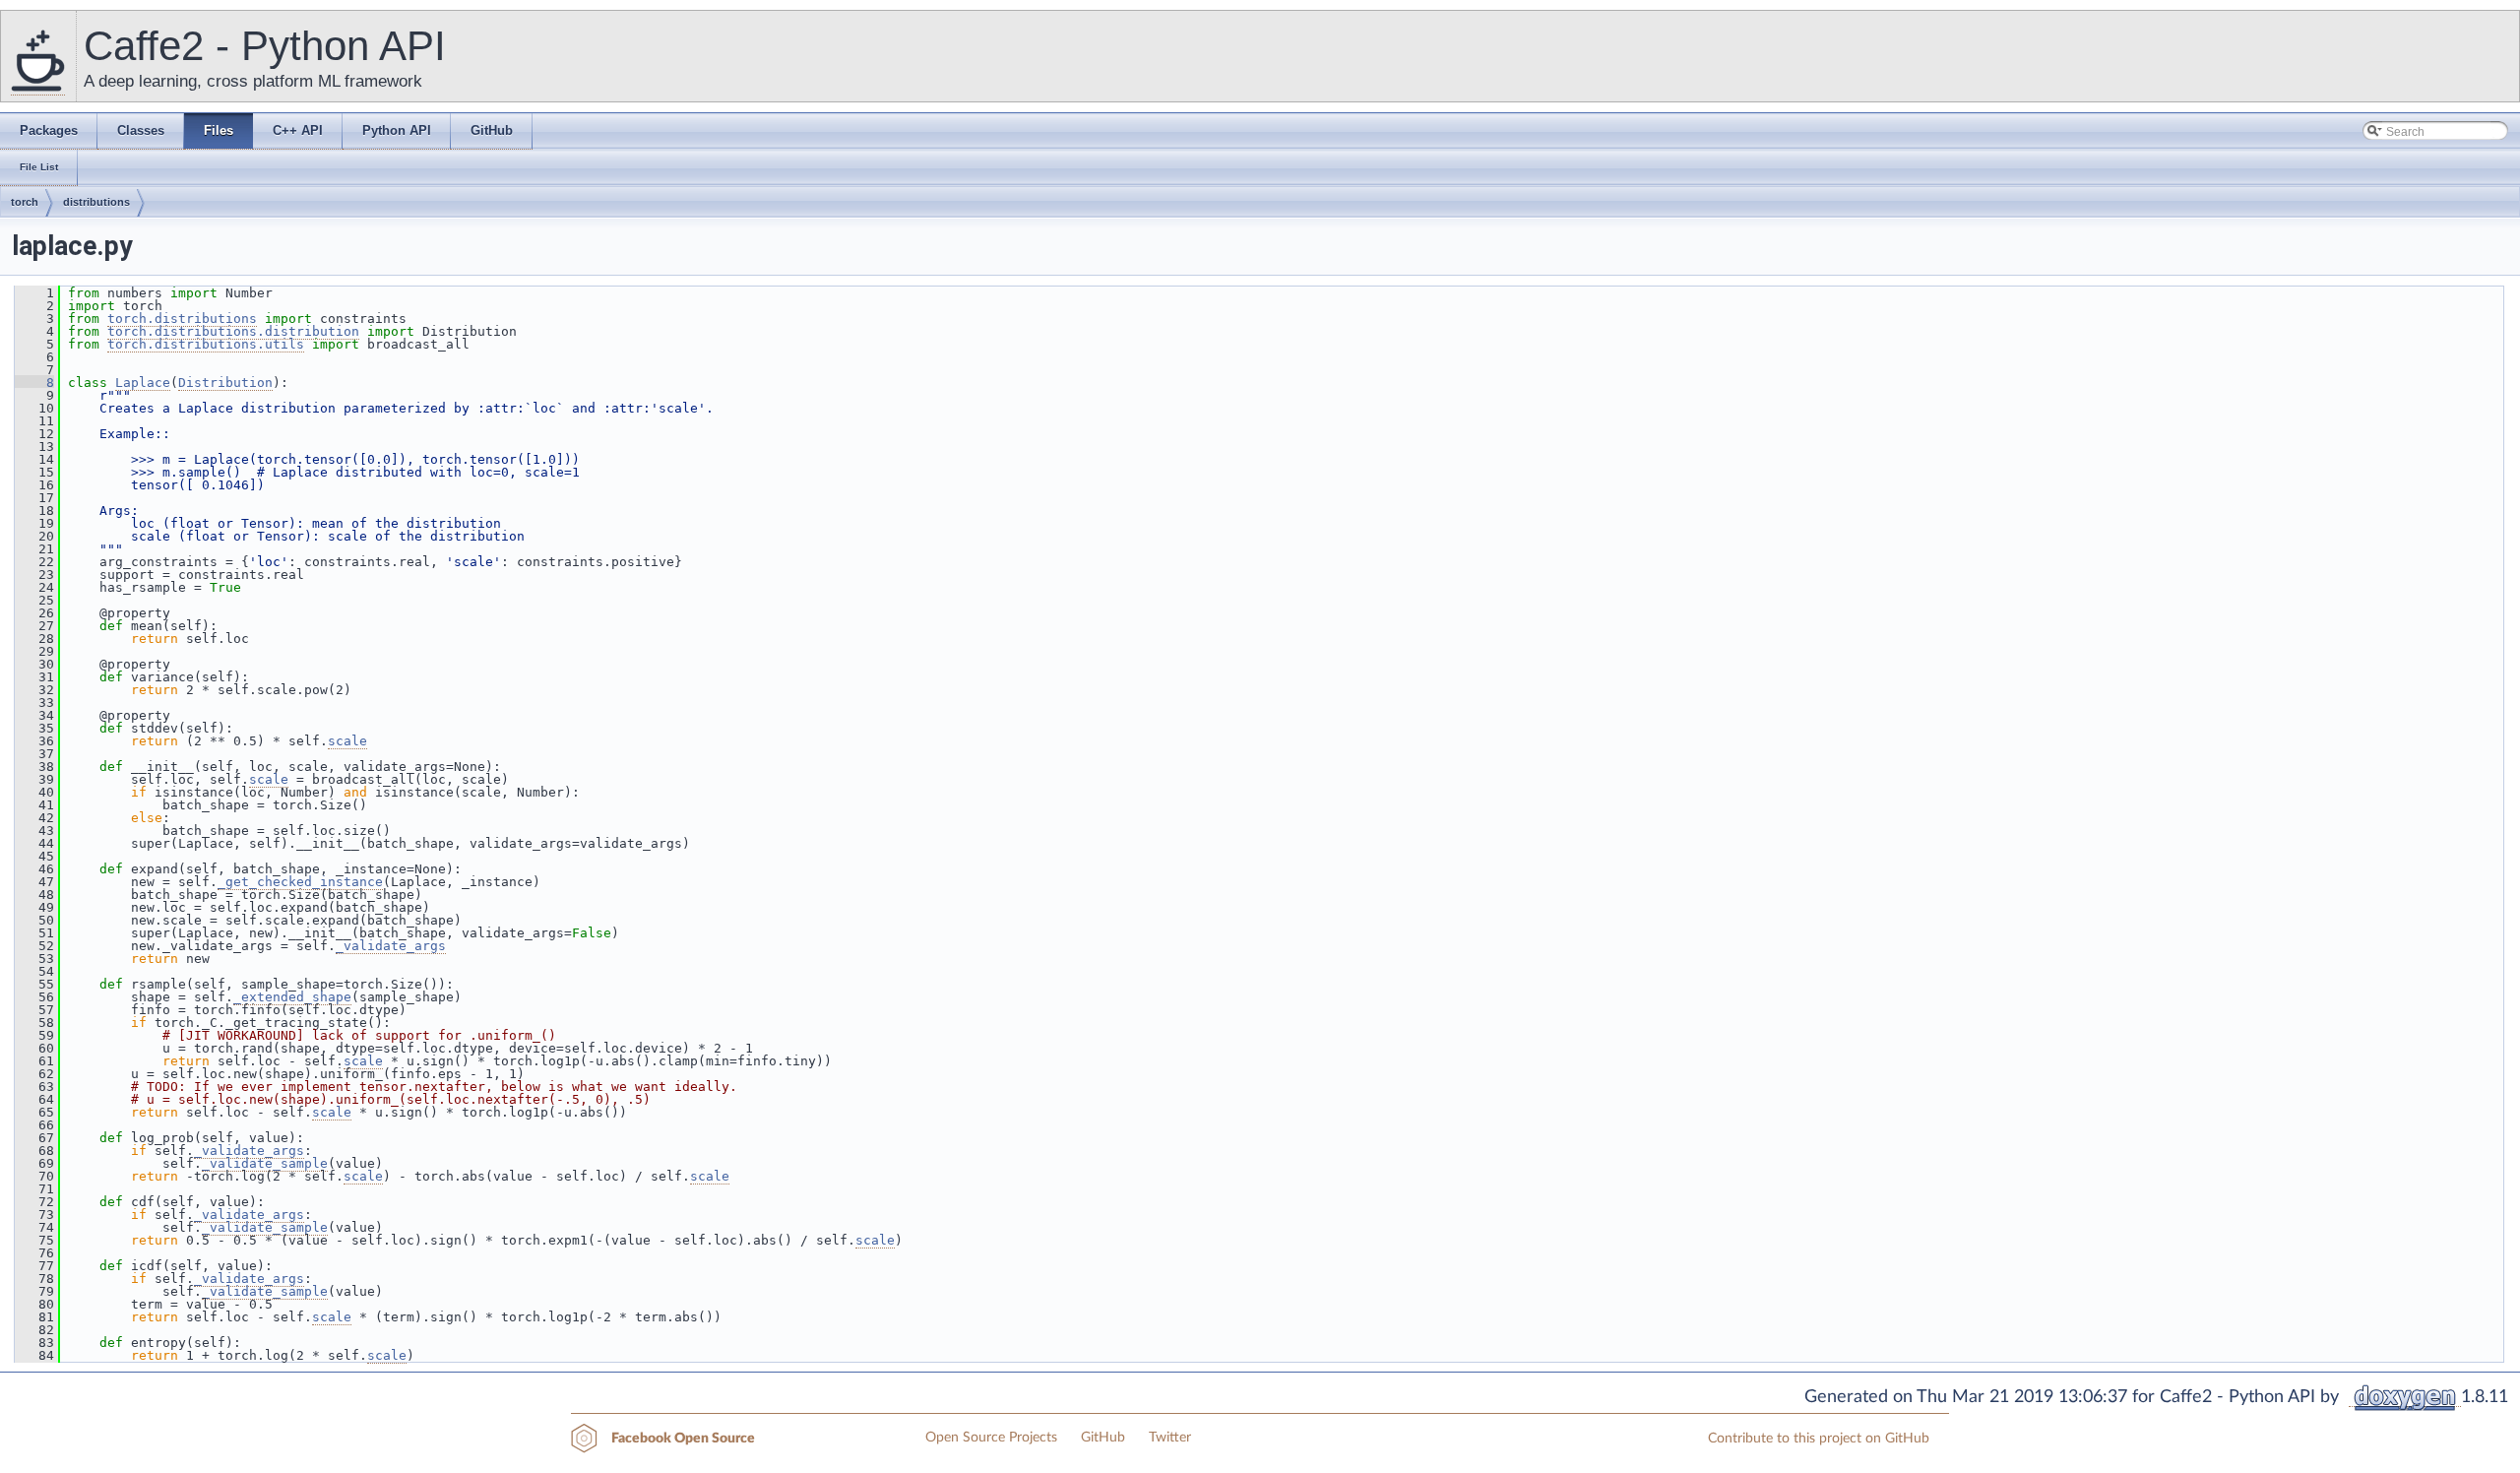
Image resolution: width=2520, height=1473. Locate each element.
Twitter (1170, 1438)
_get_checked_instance (300, 882)
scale (347, 741)
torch (25, 202)
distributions (96, 202)
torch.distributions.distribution (233, 331)
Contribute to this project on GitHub (1819, 1439)
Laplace (143, 383)
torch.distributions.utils (206, 344)
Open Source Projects (991, 1438)
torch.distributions (182, 319)
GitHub (1103, 1438)
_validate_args (391, 946)
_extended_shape (292, 997)
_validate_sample (265, 1163)
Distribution (225, 383)
